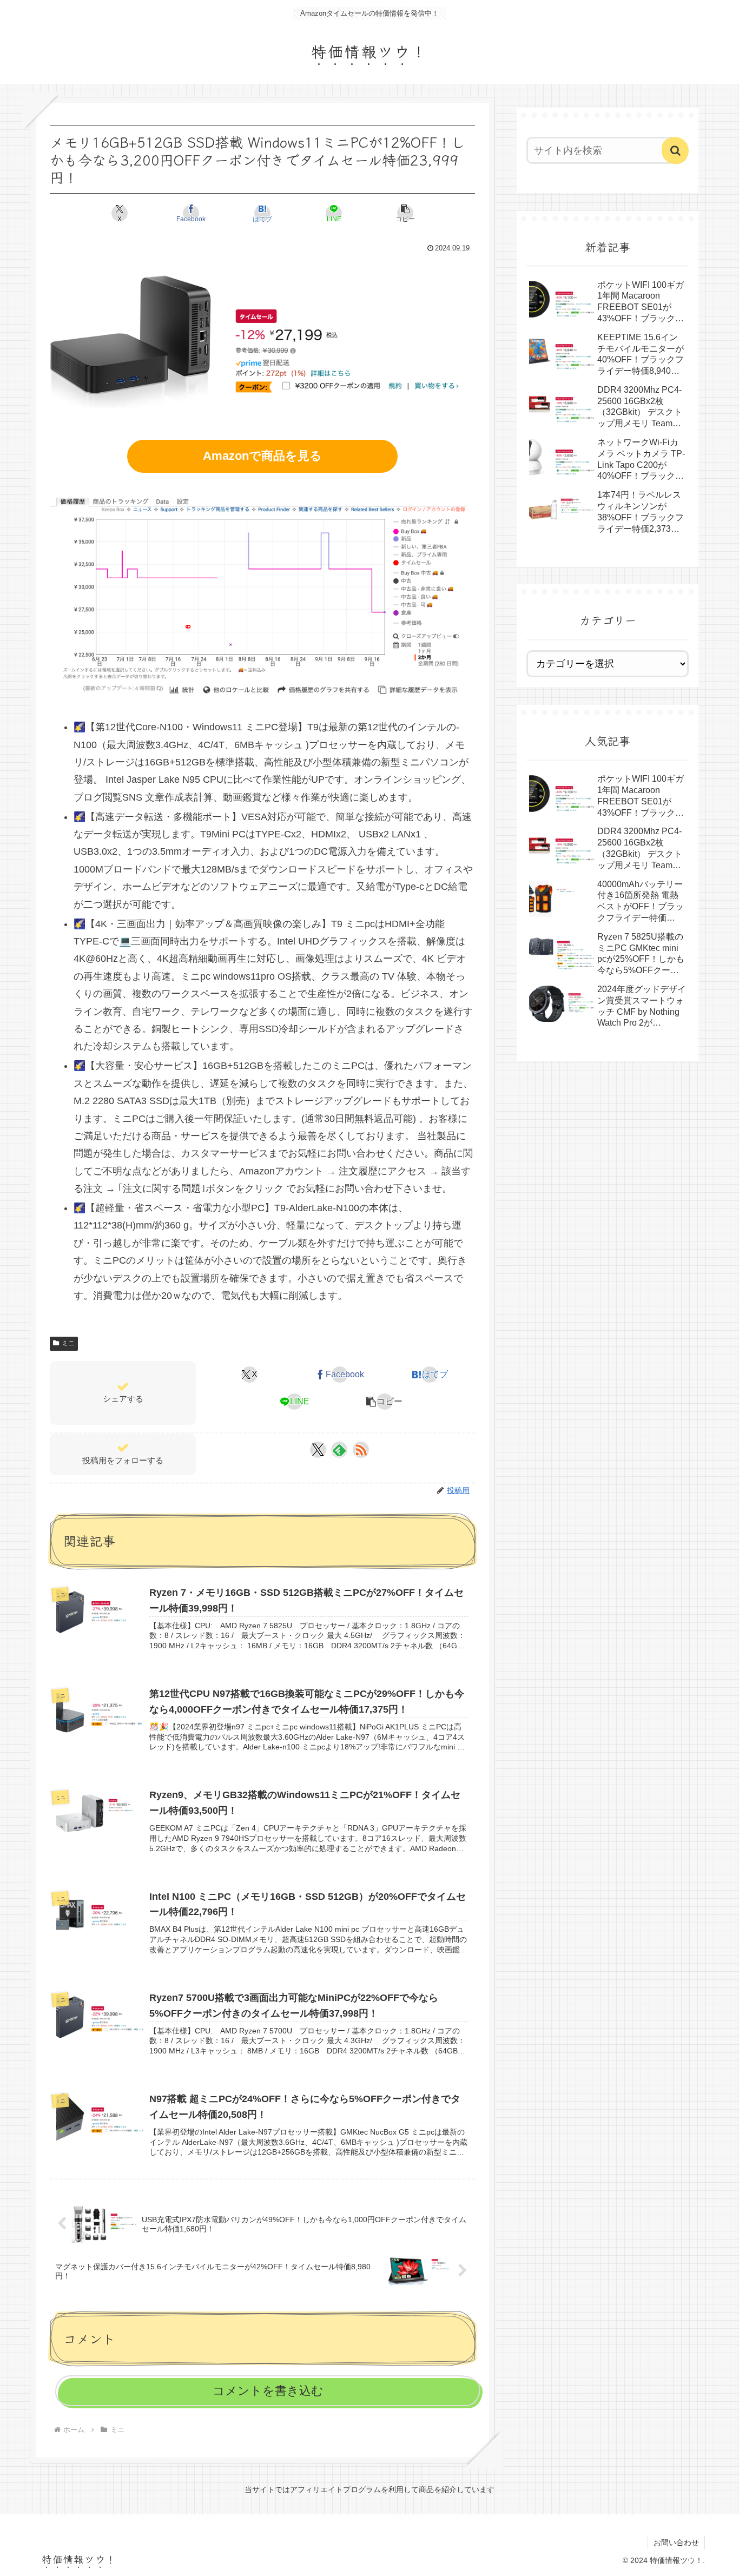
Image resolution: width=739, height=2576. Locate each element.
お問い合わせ (676, 2542)
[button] (405, 213)
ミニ (68, 1343)
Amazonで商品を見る (262, 456)
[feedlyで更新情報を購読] (339, 1450)
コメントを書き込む (268, 2391)
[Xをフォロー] (318, 1450)
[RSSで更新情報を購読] (361, 1450)
